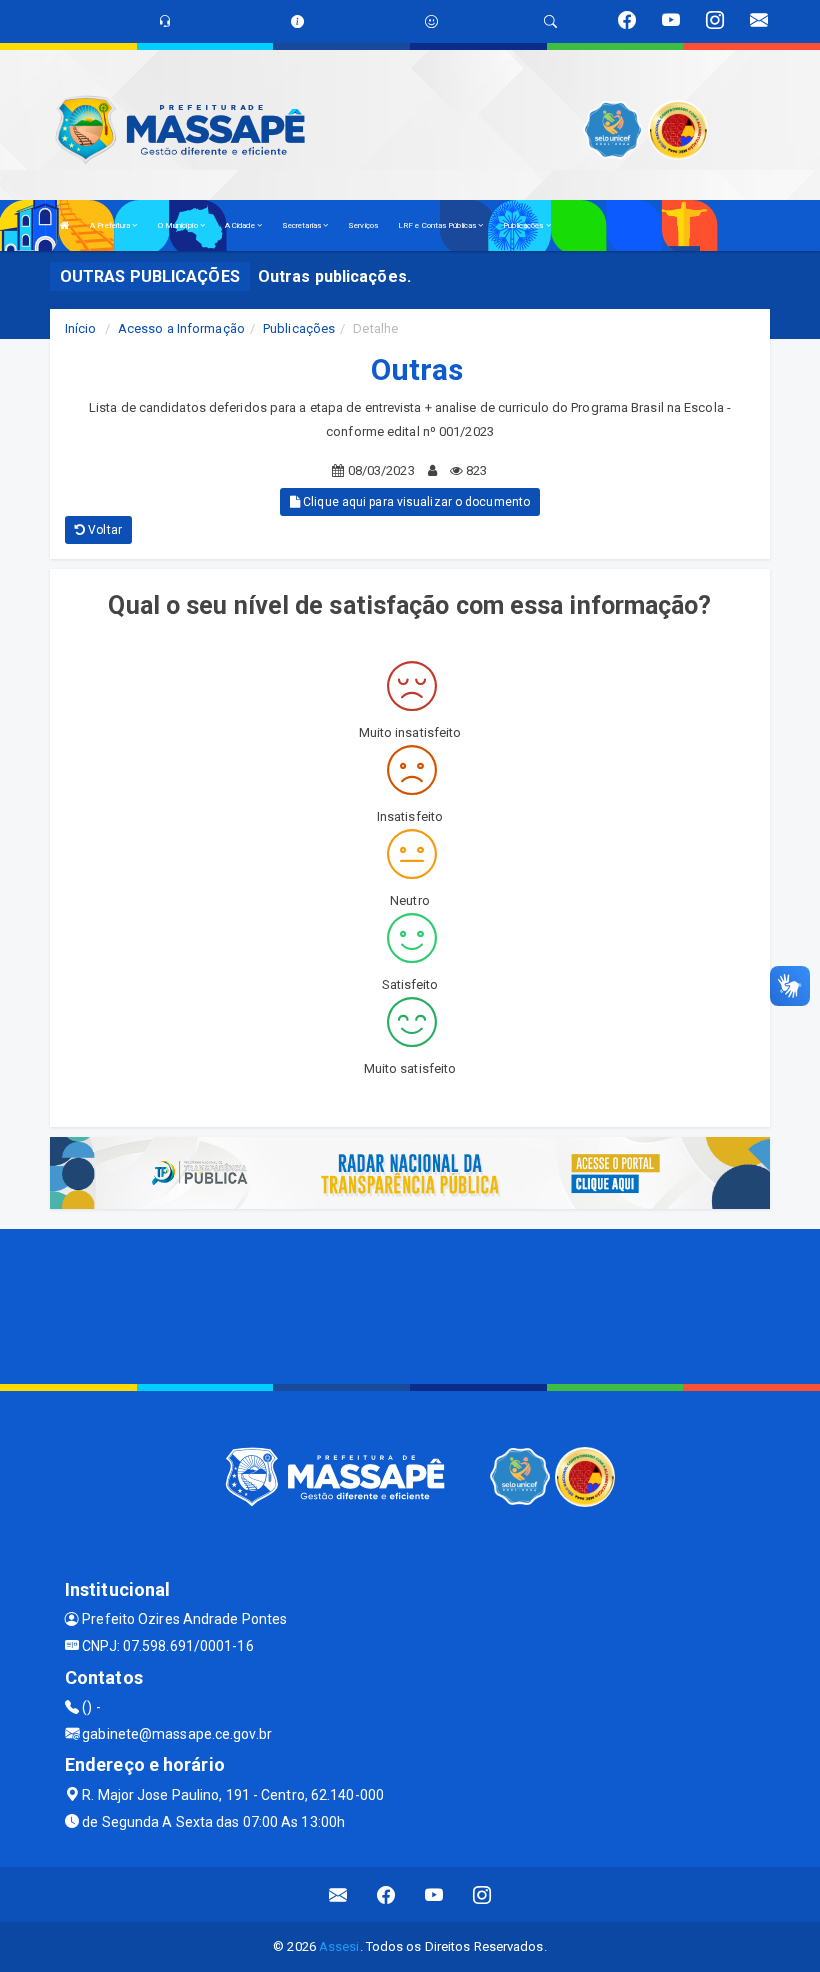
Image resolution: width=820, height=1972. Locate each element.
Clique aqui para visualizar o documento (415, 502)
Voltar (103, 530)
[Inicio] (65, 225)
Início (81, 328)
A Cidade (241, 225)
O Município (179, 225)
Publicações (524, 225)
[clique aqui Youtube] (434, 1894)
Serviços (363, 225)
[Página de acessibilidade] (431, 21)
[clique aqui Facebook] (386, 1894)
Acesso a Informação (181, 328)
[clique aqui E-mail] (338, 1894)
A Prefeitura (111, 225)
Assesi (339, 1946)
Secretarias (302, 225)
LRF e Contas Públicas (438, 225)
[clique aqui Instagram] (482, 1894)
